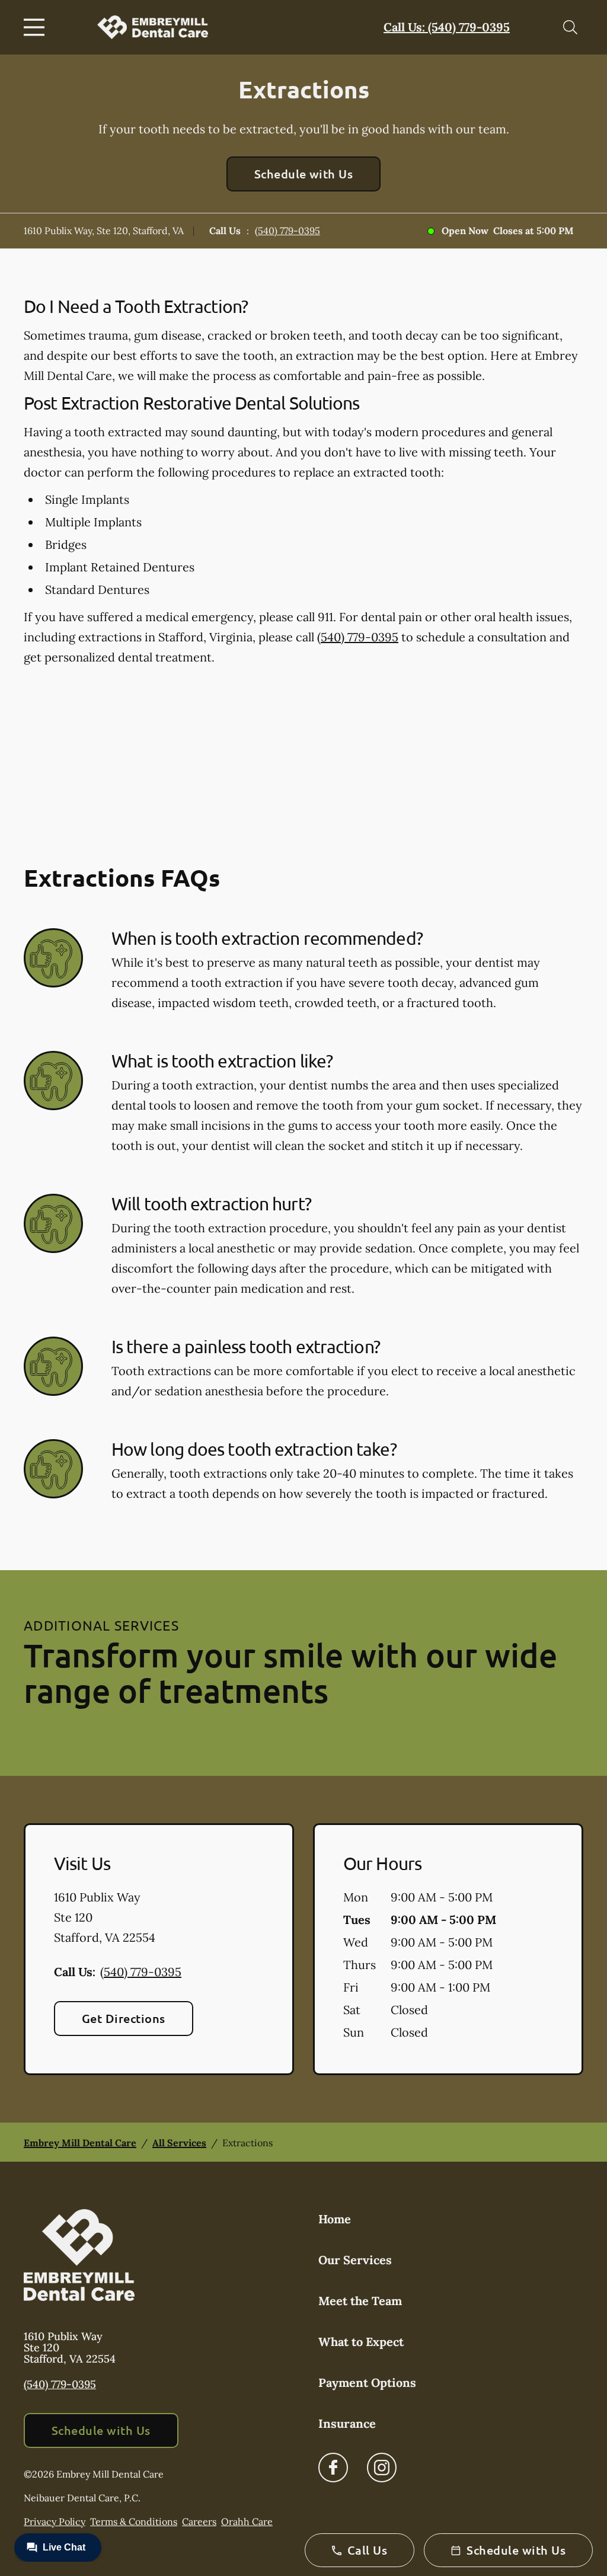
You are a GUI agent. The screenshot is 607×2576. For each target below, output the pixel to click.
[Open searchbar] (570, 27)
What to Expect (361, 2342)
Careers (199, 2521)
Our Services (355, 2260)
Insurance (347, 2423)
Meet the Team (360, 2301)
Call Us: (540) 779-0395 (447, 27)
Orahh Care (247, 2521)
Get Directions (124, 2018)
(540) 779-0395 (287, 231)
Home (335, 2219)
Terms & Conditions (134, 2521)
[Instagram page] (382, 2468)
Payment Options (367, 2382)
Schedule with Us (304, 174)
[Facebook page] (333, 2468)
